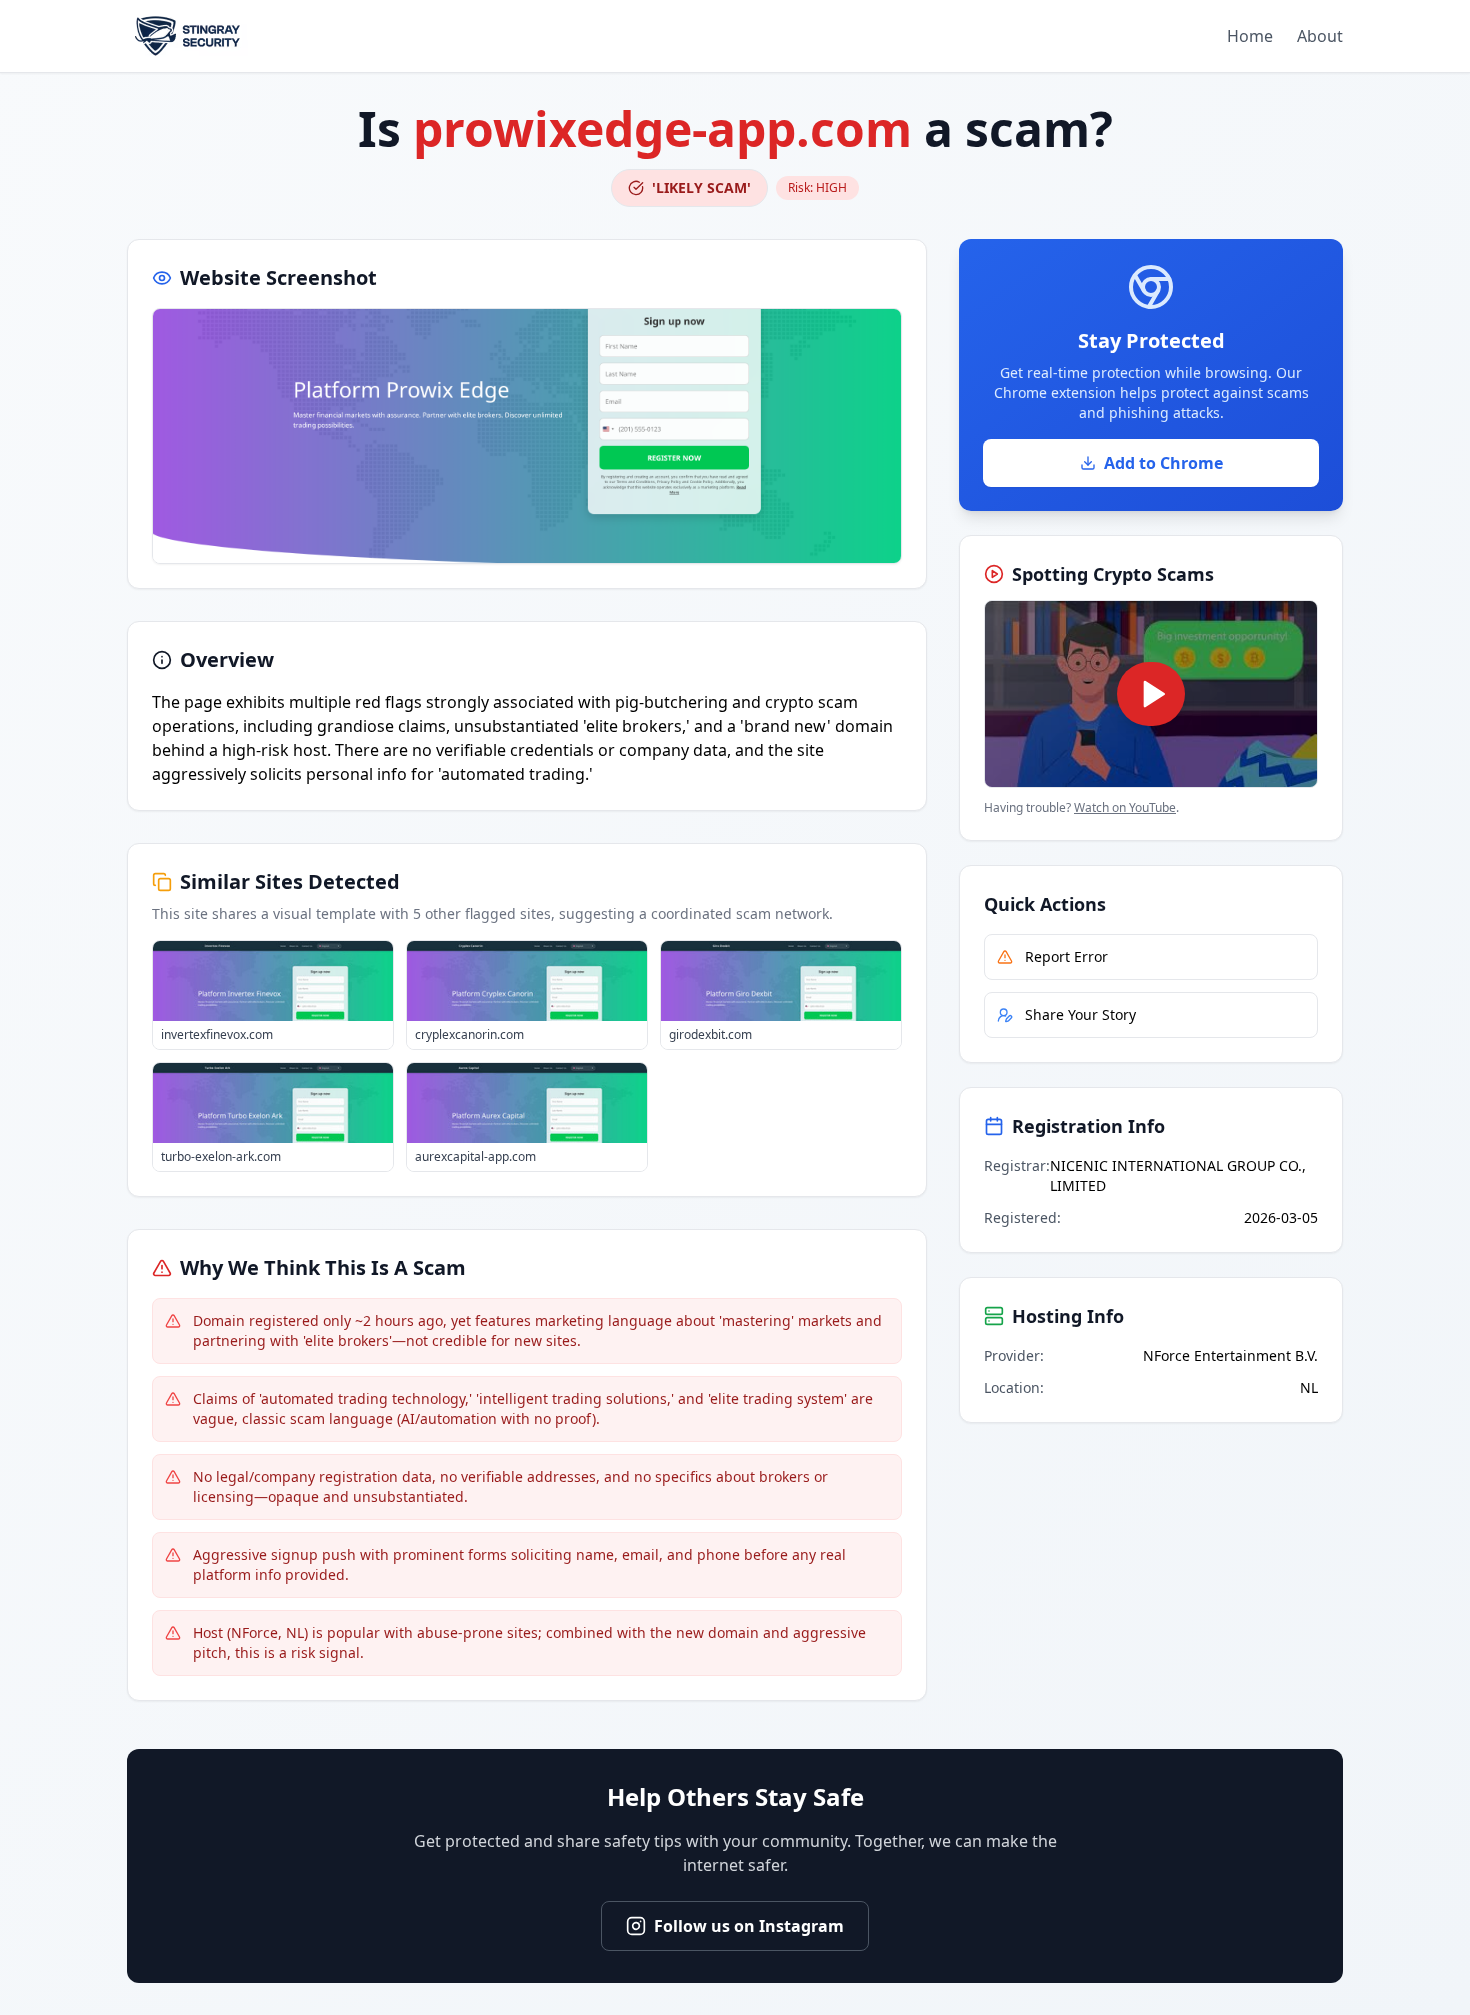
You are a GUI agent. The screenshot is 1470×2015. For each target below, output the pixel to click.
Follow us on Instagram (749, 1926)
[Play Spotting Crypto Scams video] (1151, 694)
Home (1250, 36)
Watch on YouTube (1125, 807)
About (1320, 36)
